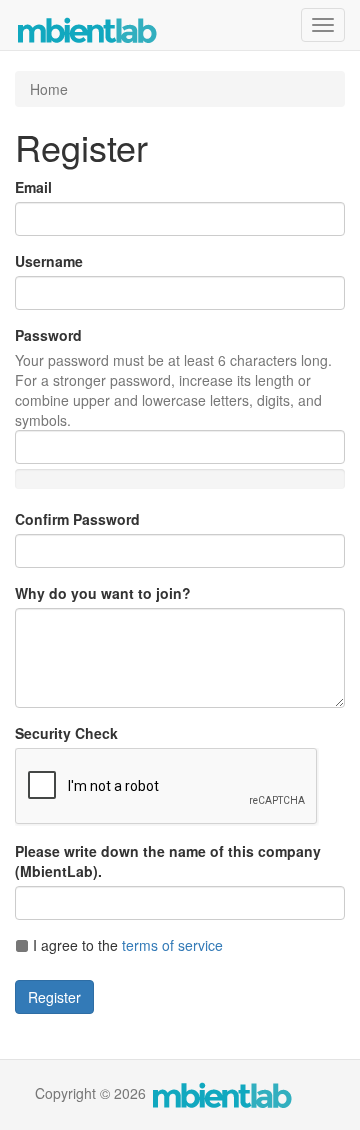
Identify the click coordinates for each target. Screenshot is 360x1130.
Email (33, 187)
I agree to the (126, 945)
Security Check (66, 733)
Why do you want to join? (103, 593)
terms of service (172, 945)
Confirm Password (77, 519)
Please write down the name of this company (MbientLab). (168, 861)
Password (48, 335)
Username (49, 261)
